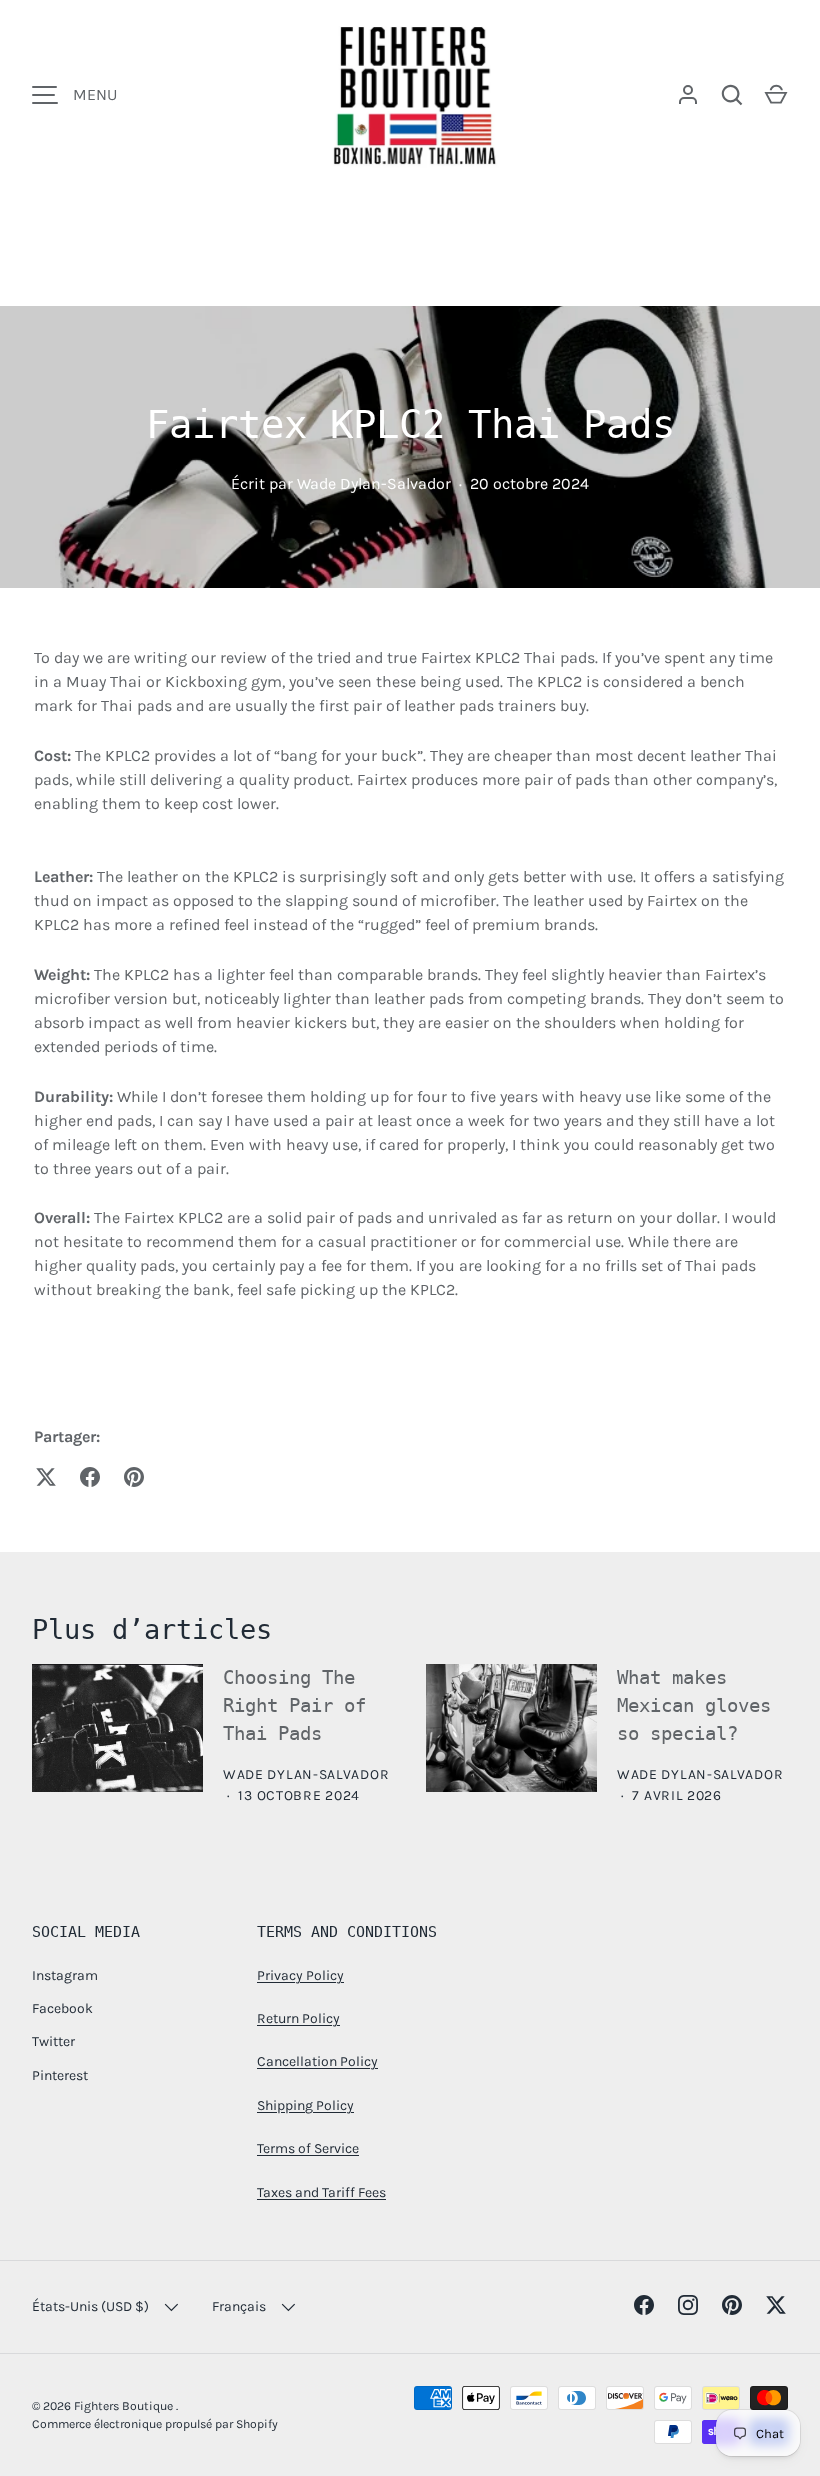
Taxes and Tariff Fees (321, 2192)
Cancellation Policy (317, 2061)
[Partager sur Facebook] (90, 1477)
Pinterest (60, 2075)
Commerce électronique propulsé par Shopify (155, 2424)
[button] (776, 95)
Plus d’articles (152, 1629)
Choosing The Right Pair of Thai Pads (294, 1705)
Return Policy (298, 2018)
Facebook (62, 2008)
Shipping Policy (305, 2105)
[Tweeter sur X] (46, 1477)
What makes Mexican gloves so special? (694, 1705)
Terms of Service (308, 2148)
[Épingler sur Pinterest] (134, 1477)
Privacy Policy (300, 1975)
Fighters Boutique (125, 2406)
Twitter (53, 2041)
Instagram (65, 1975)
